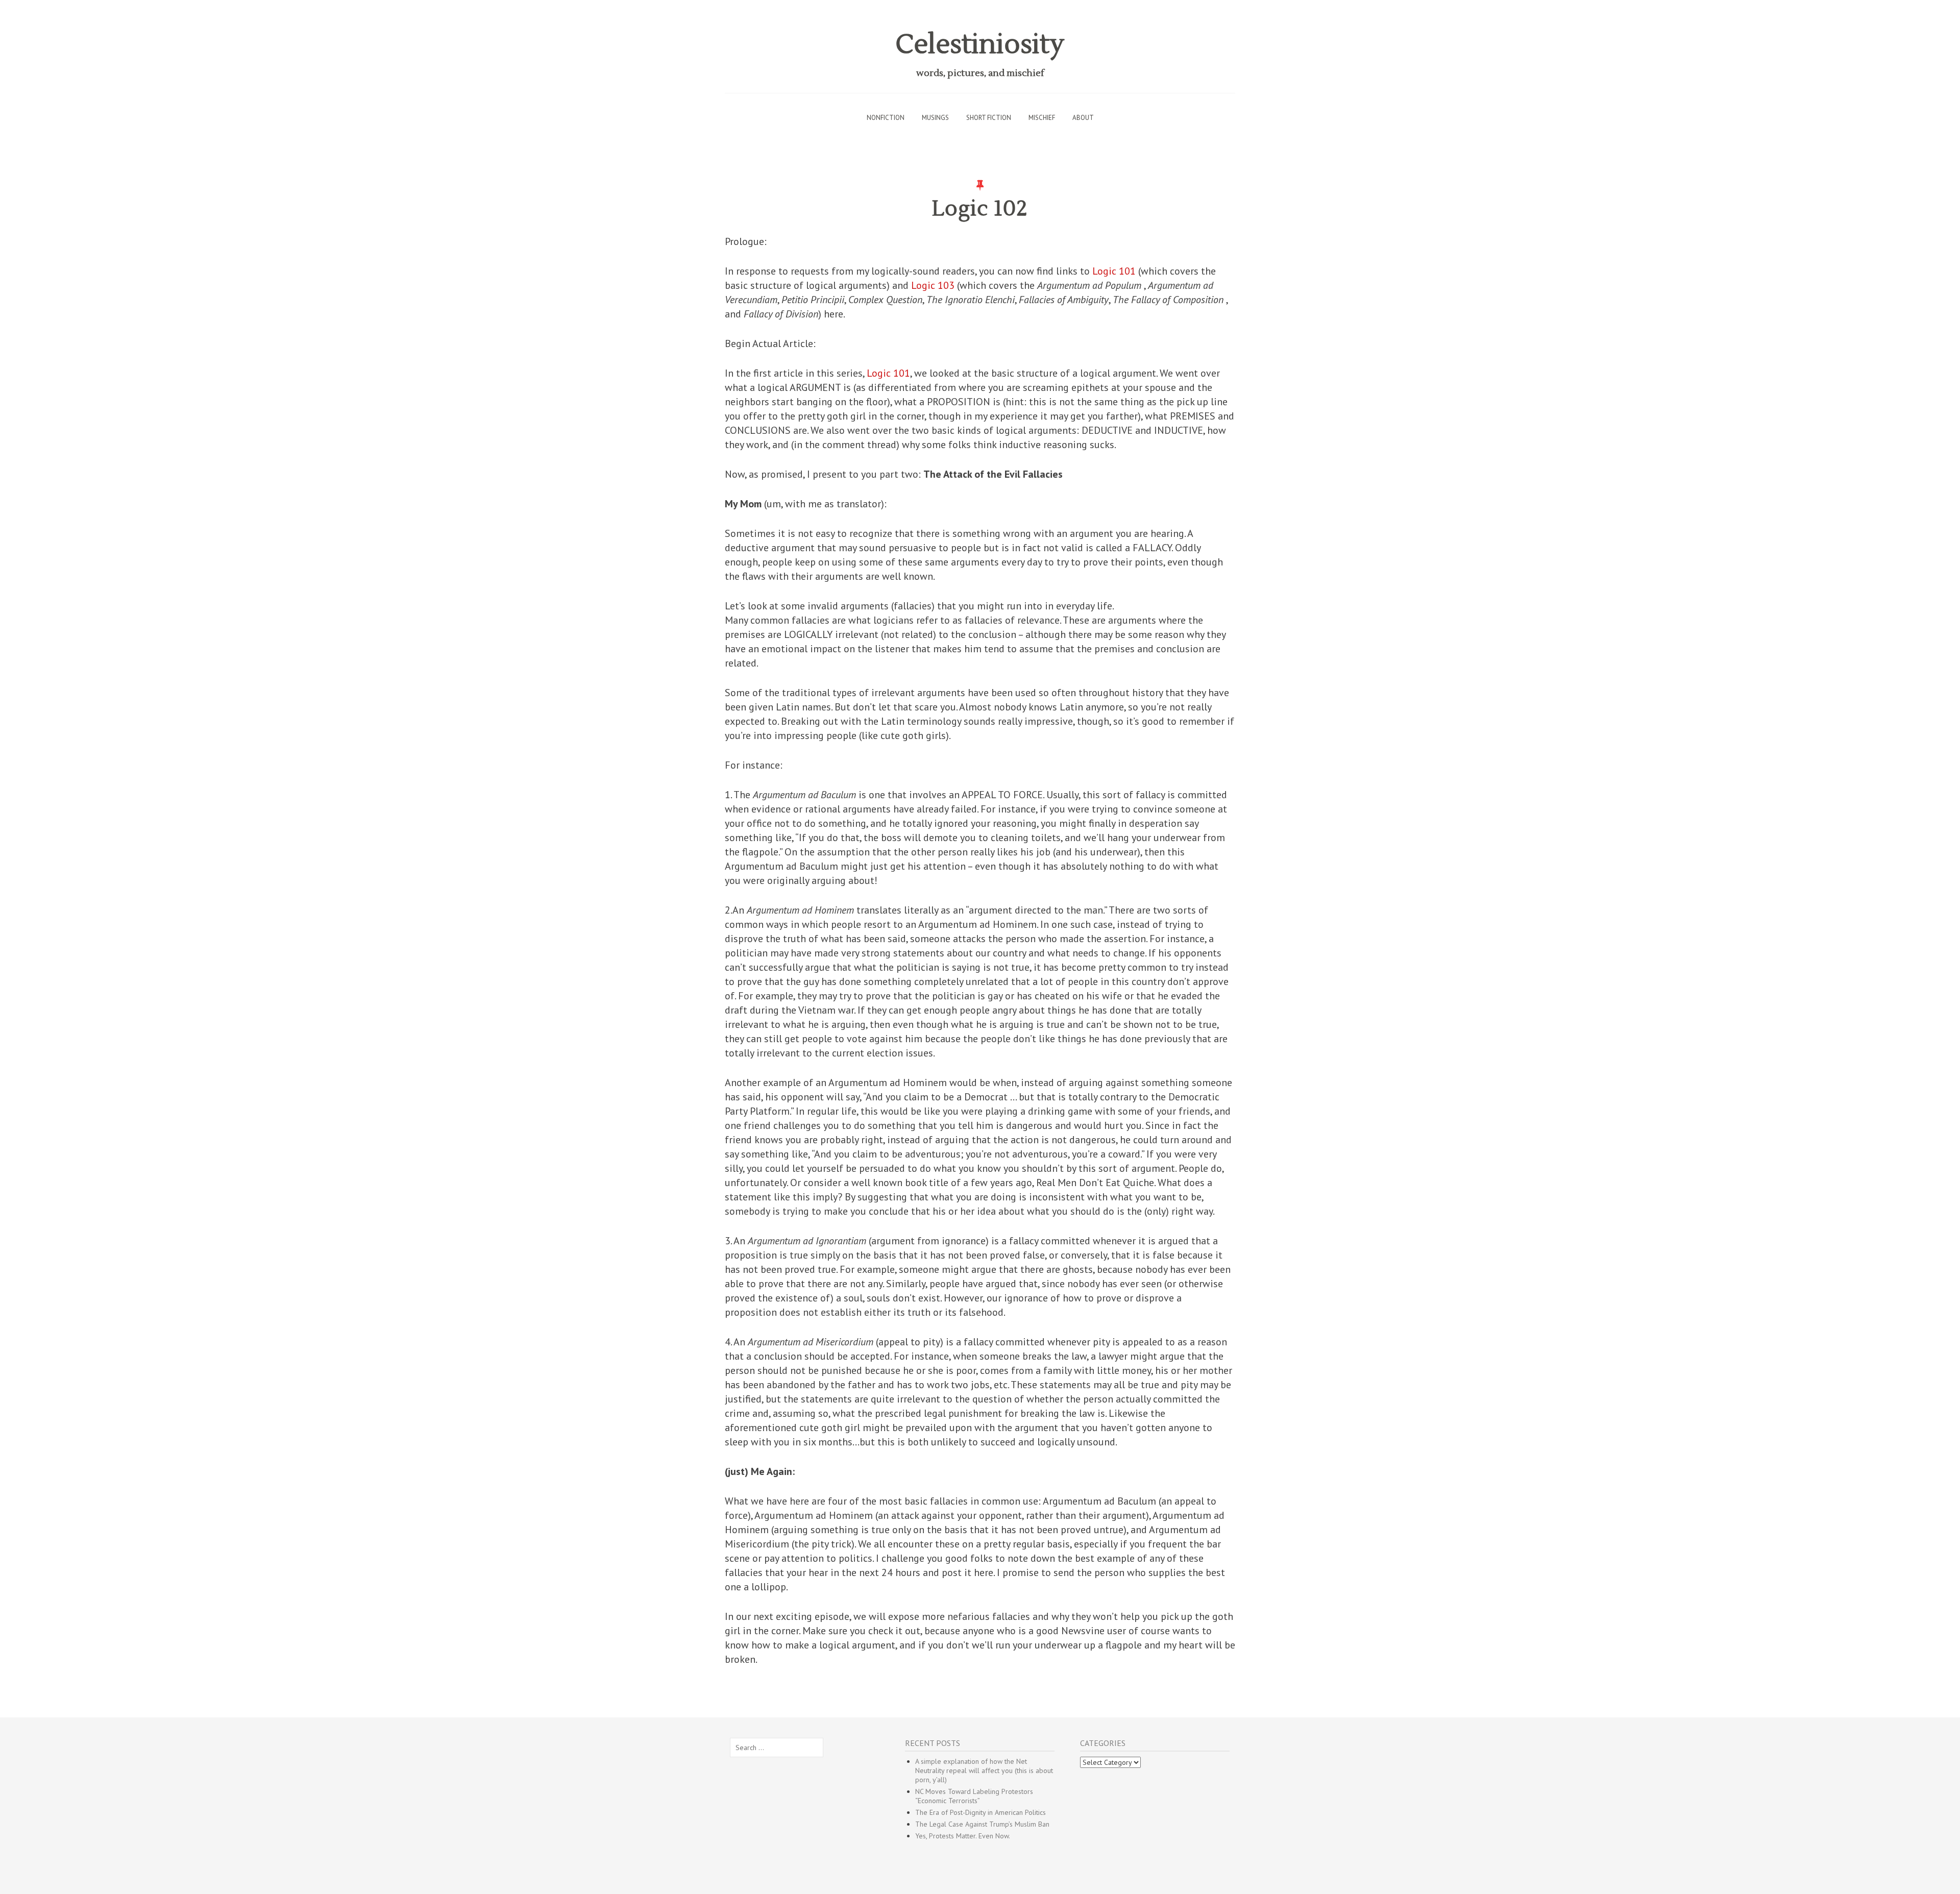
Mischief (1042, 118)
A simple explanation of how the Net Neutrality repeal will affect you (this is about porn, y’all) (984, 1770)
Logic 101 (1114, 271)
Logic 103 (933, 285)
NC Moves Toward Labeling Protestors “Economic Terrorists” (974, 1796)
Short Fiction (989, 118)
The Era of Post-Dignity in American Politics (981, 1812)
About (1083, 118)
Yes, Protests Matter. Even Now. (963, 1836)
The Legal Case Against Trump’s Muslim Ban (982, 1824)
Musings (935, 118)
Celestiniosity (980, 45)
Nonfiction (886, 118)
